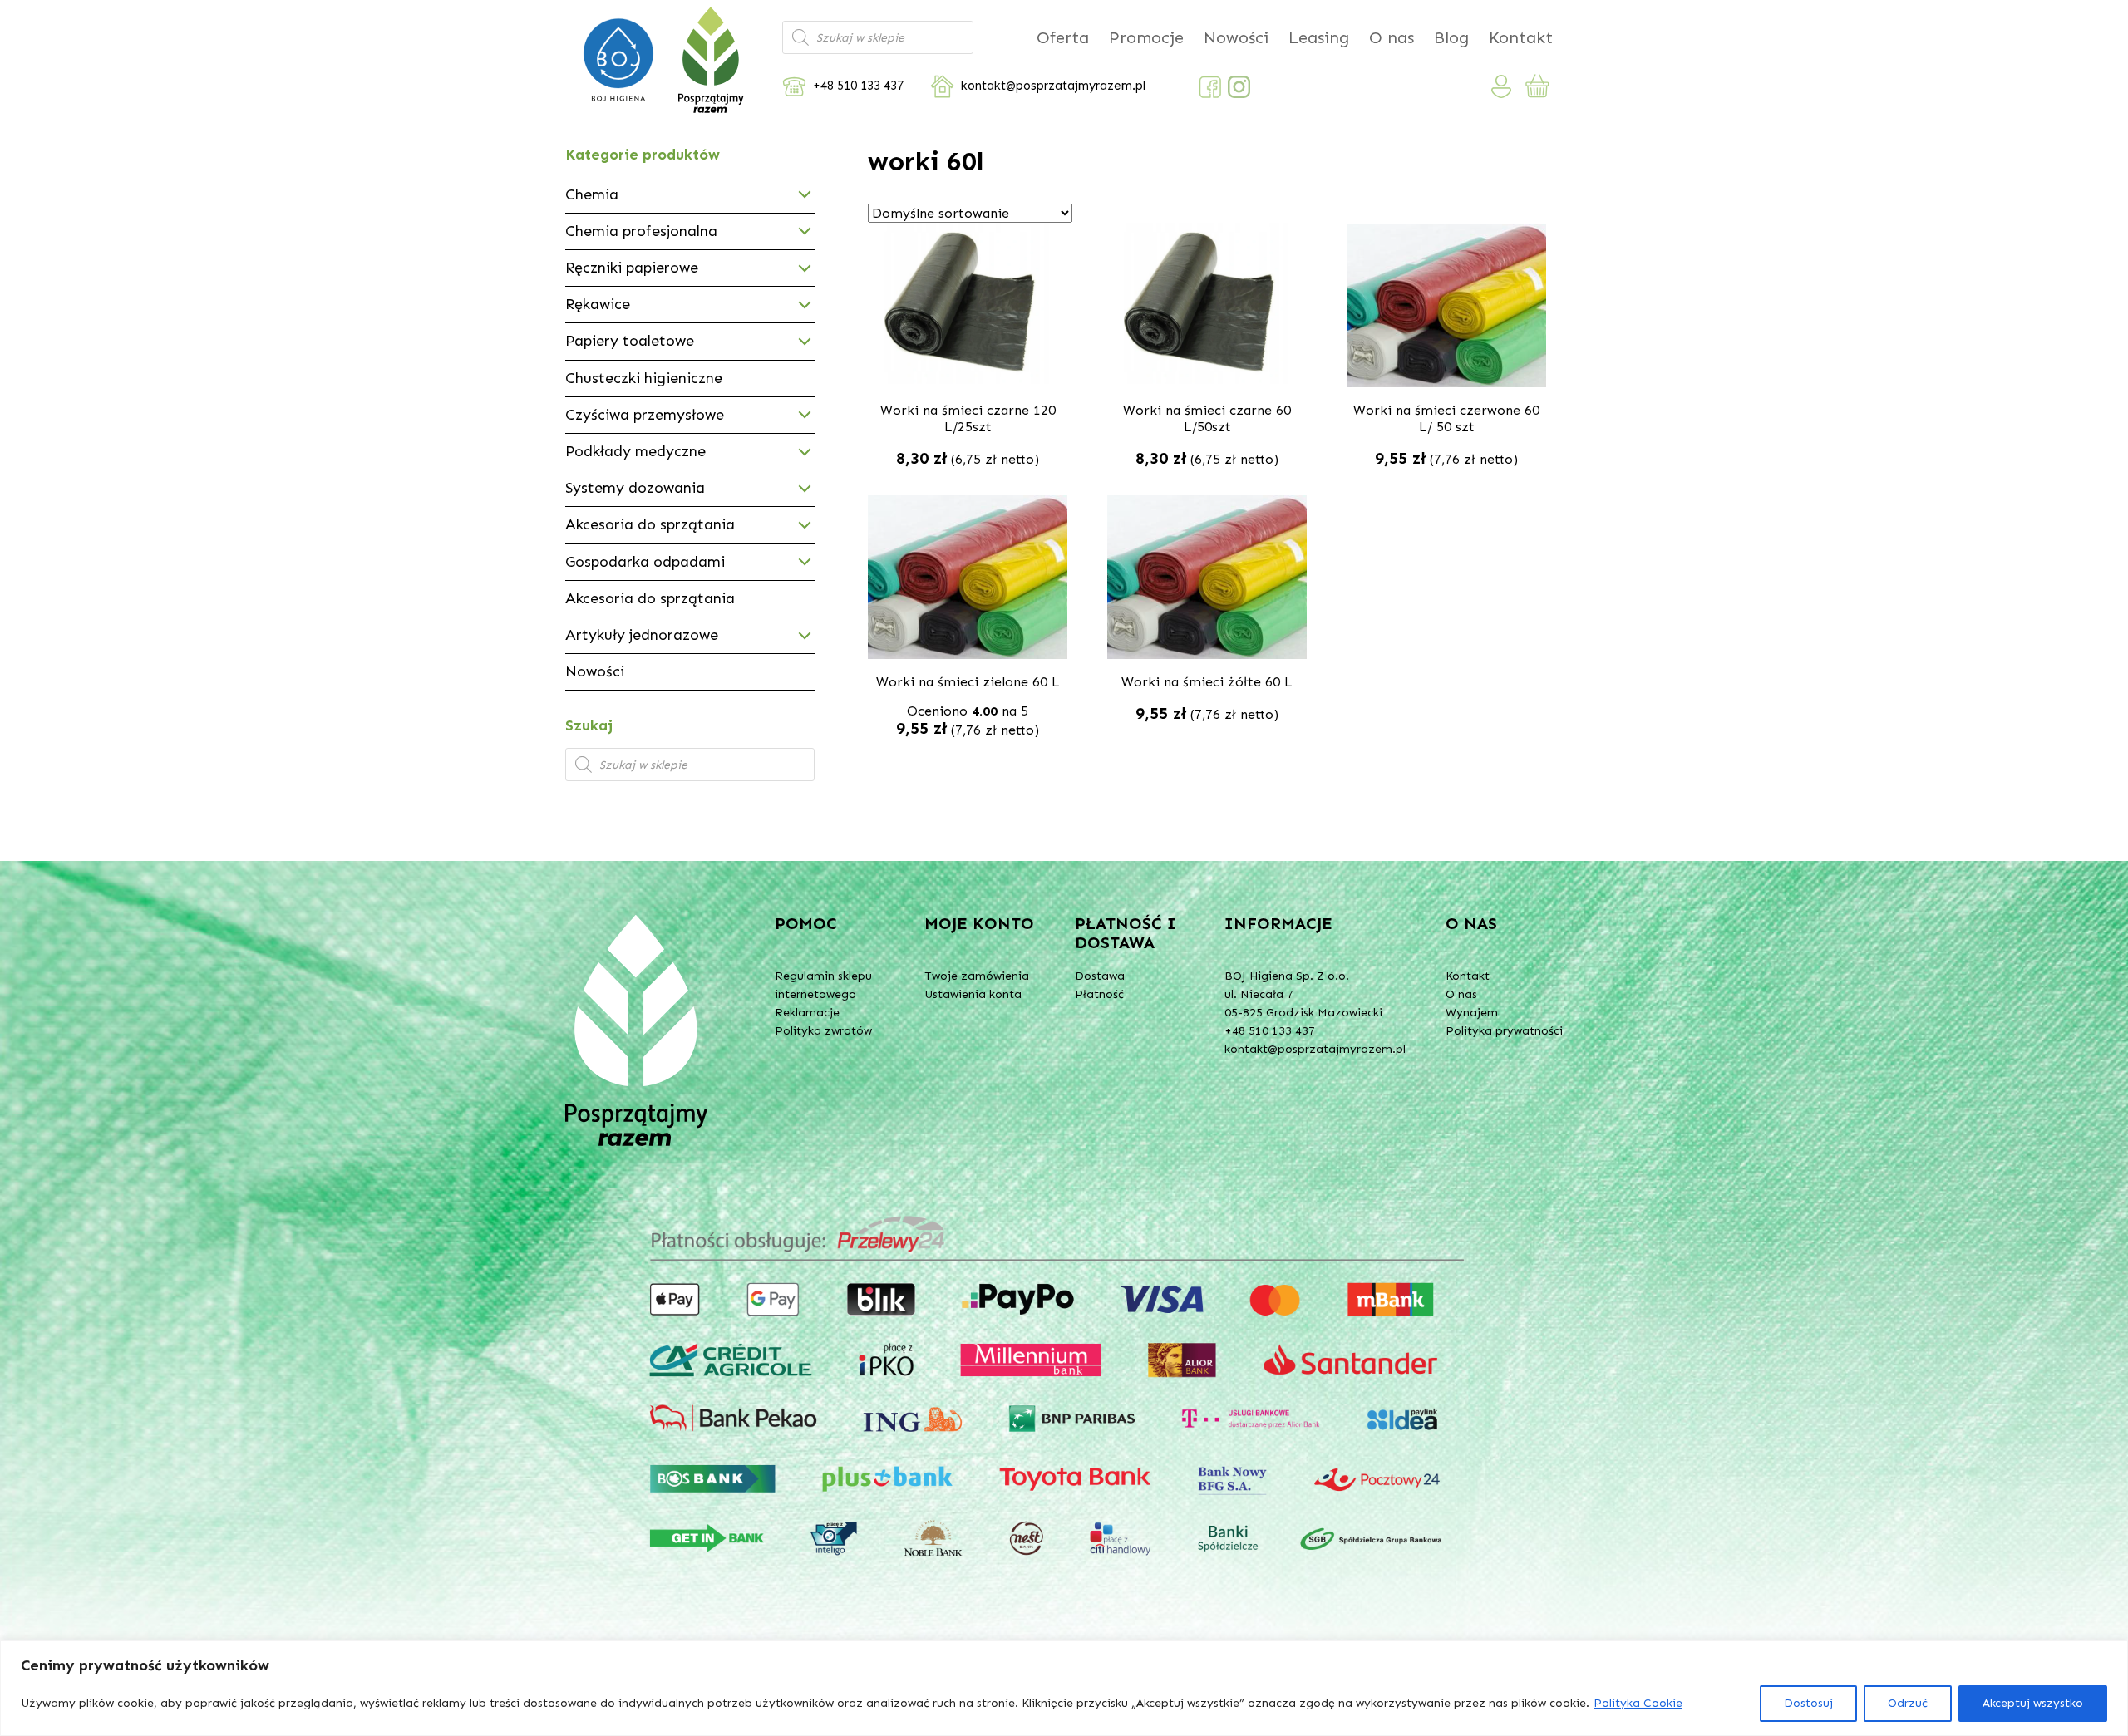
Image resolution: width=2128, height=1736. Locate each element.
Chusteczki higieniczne (644, 378)
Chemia (592, 194)
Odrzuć (1908, 1703)
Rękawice (598, 304)
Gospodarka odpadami (645, 562)
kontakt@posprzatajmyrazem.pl (1053, 86)
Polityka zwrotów (823, 1031)
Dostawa (1100, 976)
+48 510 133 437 (858, 86)
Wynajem (1472, 1013)
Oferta (1063, 37)
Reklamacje (807, 1013)
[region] (1064, 1688)
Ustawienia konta (973, 994)
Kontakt (1521, 37)
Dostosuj (1808, 1703)
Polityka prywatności (1504, 1031)
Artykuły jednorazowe (642, 635)
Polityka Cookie (1638, 1703)
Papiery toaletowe (630, 341)
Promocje (1146, 37)
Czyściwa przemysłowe (645, 415)
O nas (1392, 37)
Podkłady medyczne (635, 451)
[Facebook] (1210, 87)
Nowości (1236, 37)
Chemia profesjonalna (641, 231)
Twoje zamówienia (977, 976)
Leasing (1319, 37)
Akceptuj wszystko (2033, 1703)
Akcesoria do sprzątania (650, 524)
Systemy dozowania (635, 488)
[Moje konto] (1502, 86)
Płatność (1099, 994)
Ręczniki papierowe (632, 268)
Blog (1451, 37)
